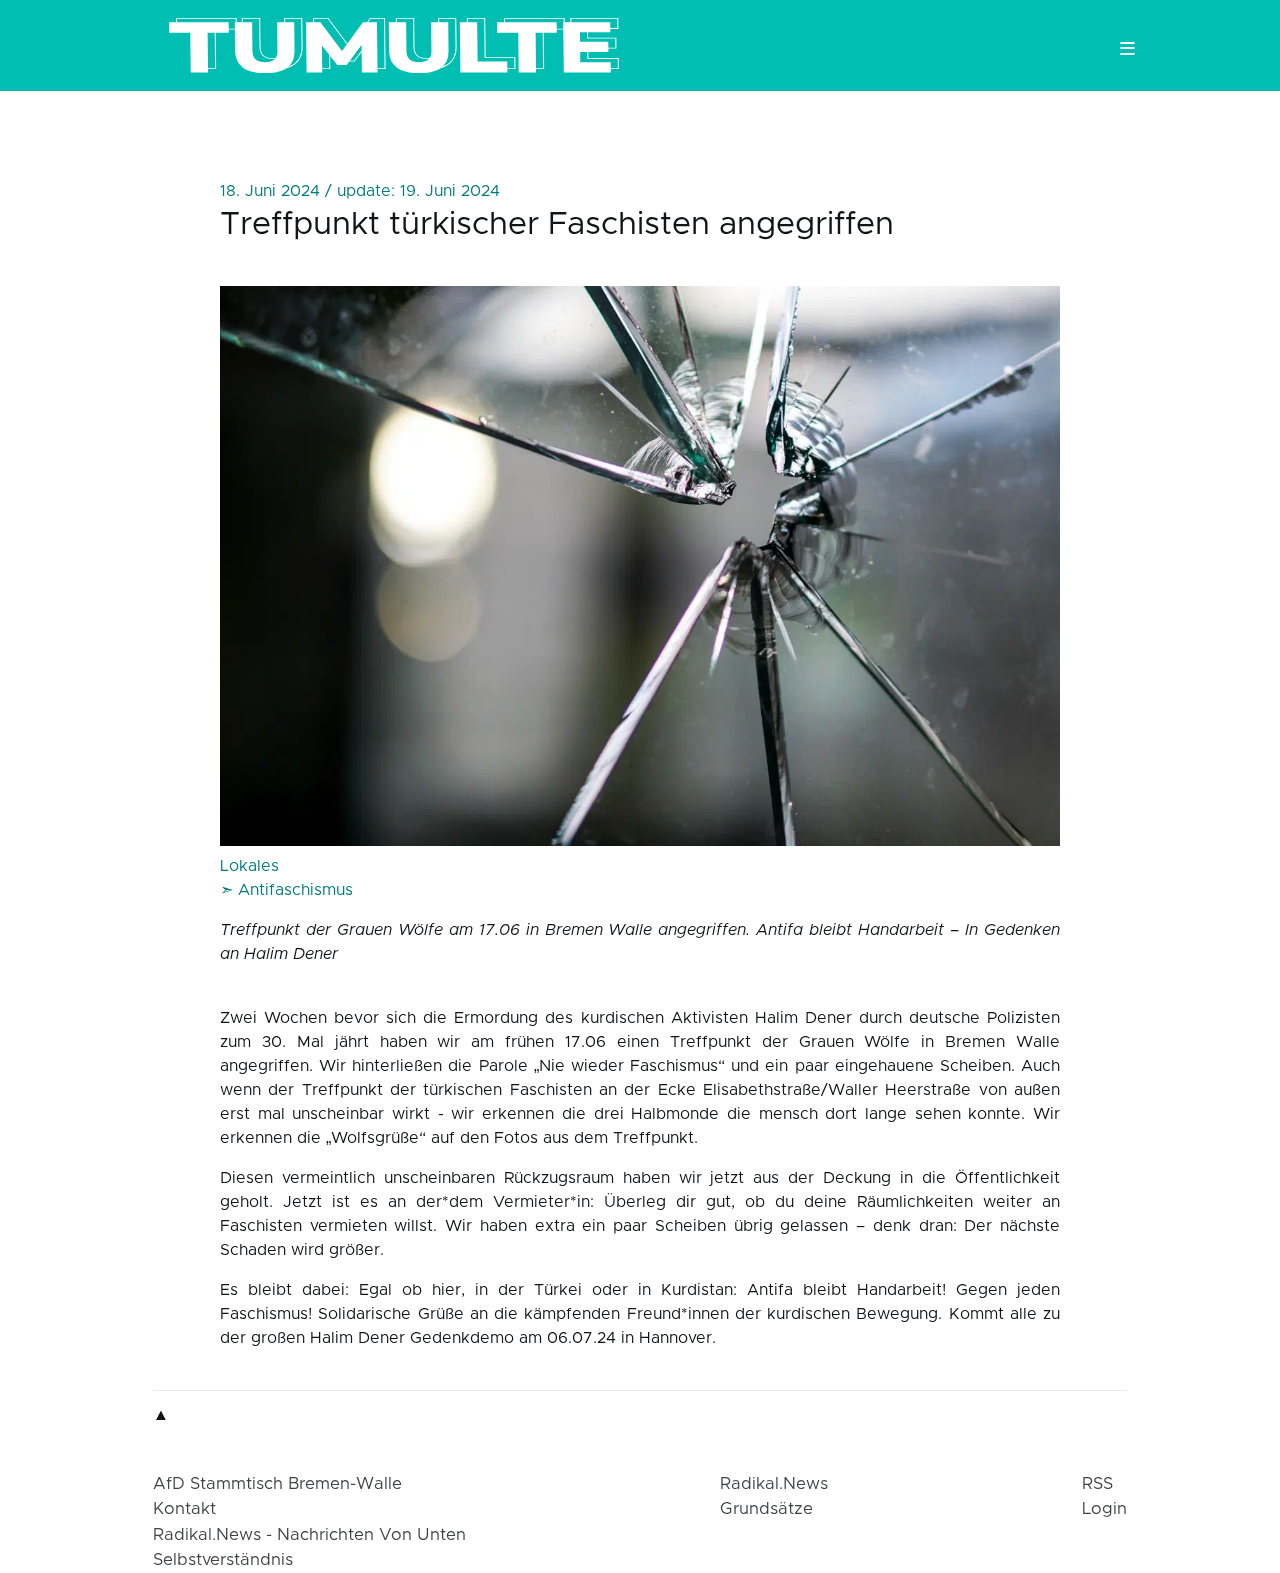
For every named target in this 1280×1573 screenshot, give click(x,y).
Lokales (249, 866)
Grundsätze (766, 1509)
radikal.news (774, 1484)
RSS (1097, 1484)
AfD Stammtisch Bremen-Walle (277, 1484)
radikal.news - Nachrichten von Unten (309, 1535)
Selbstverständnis (223, 1560)
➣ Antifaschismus (286, 890)
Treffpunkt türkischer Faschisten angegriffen (557, 225)
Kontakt (184, 1509)
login (1104, 1509)
